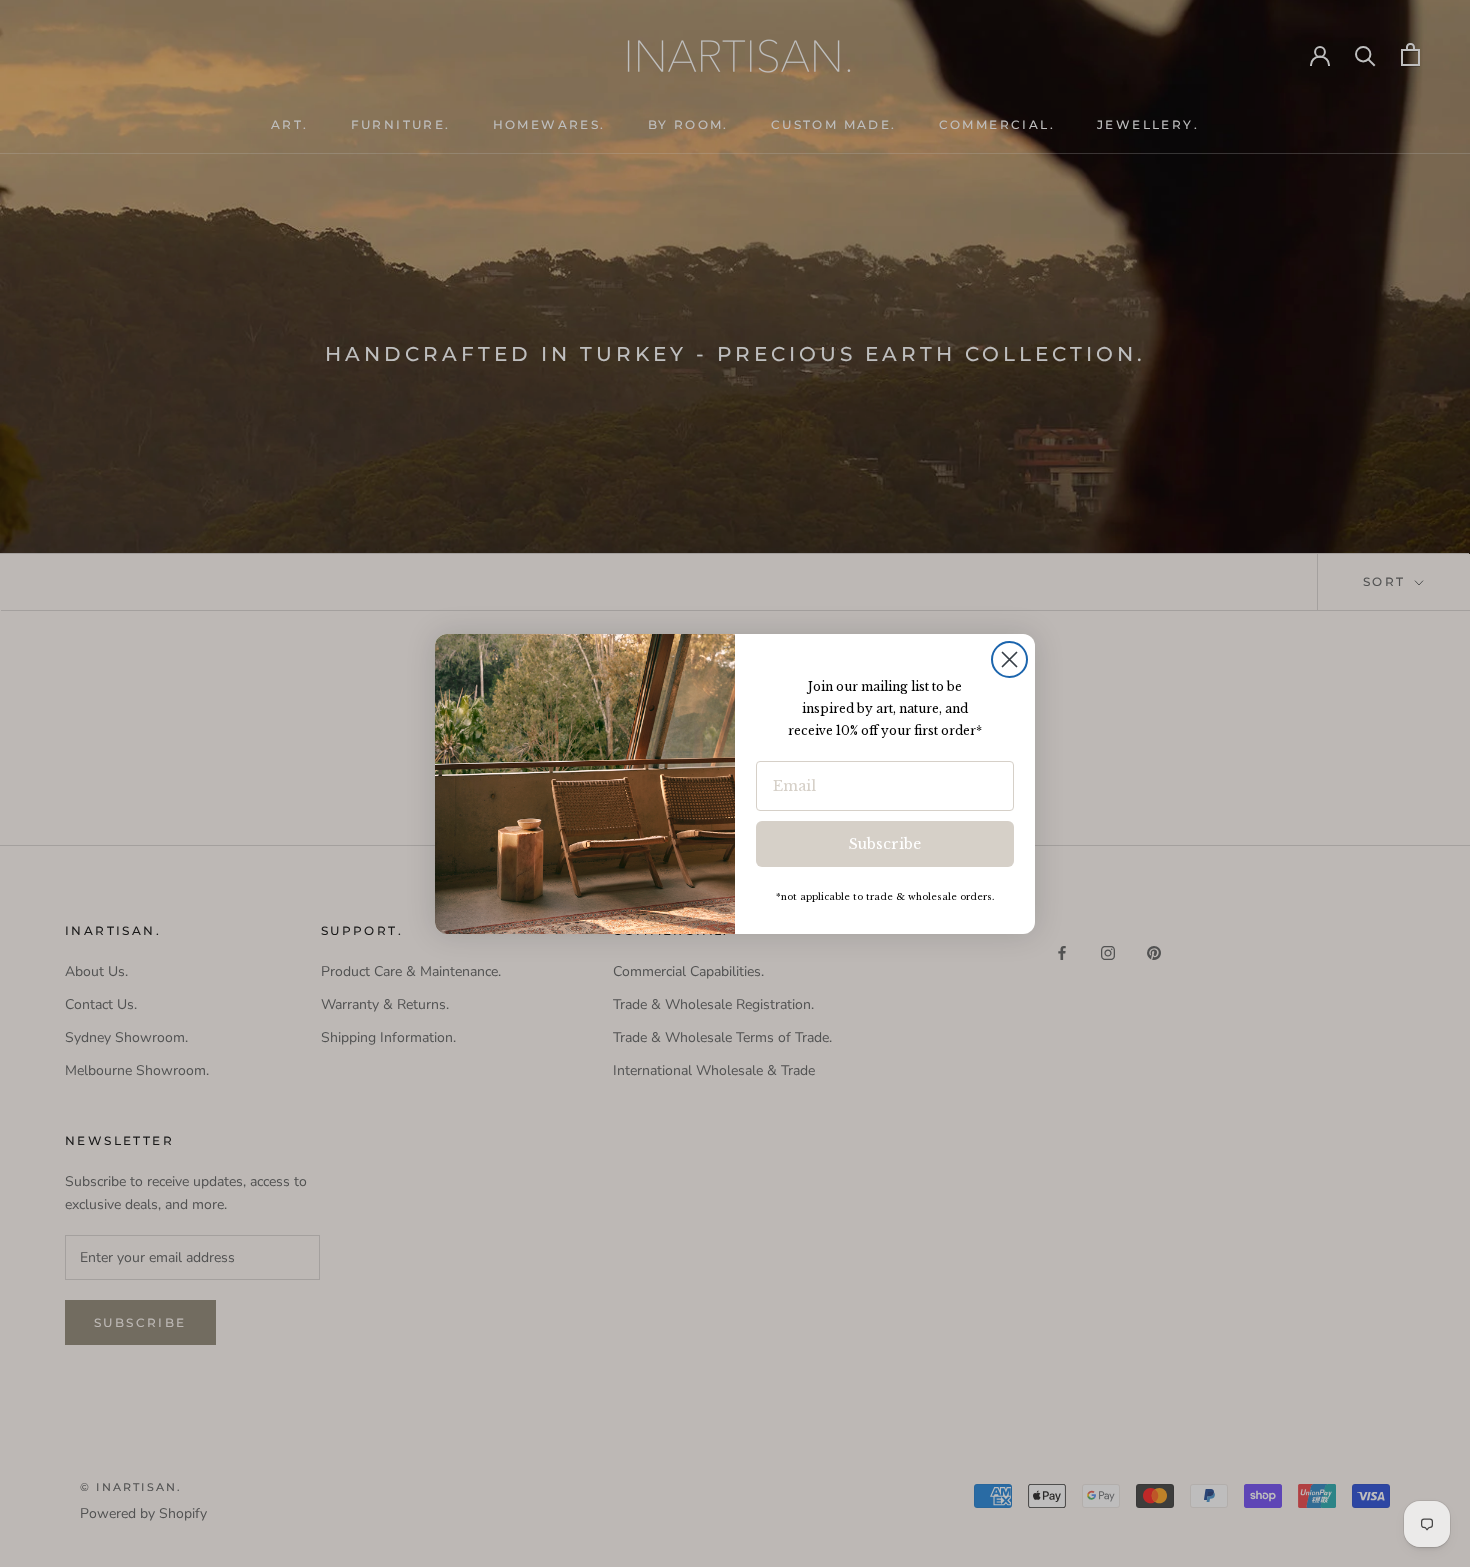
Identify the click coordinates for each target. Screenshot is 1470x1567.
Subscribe (885, 844)
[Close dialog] (1009, 659)
